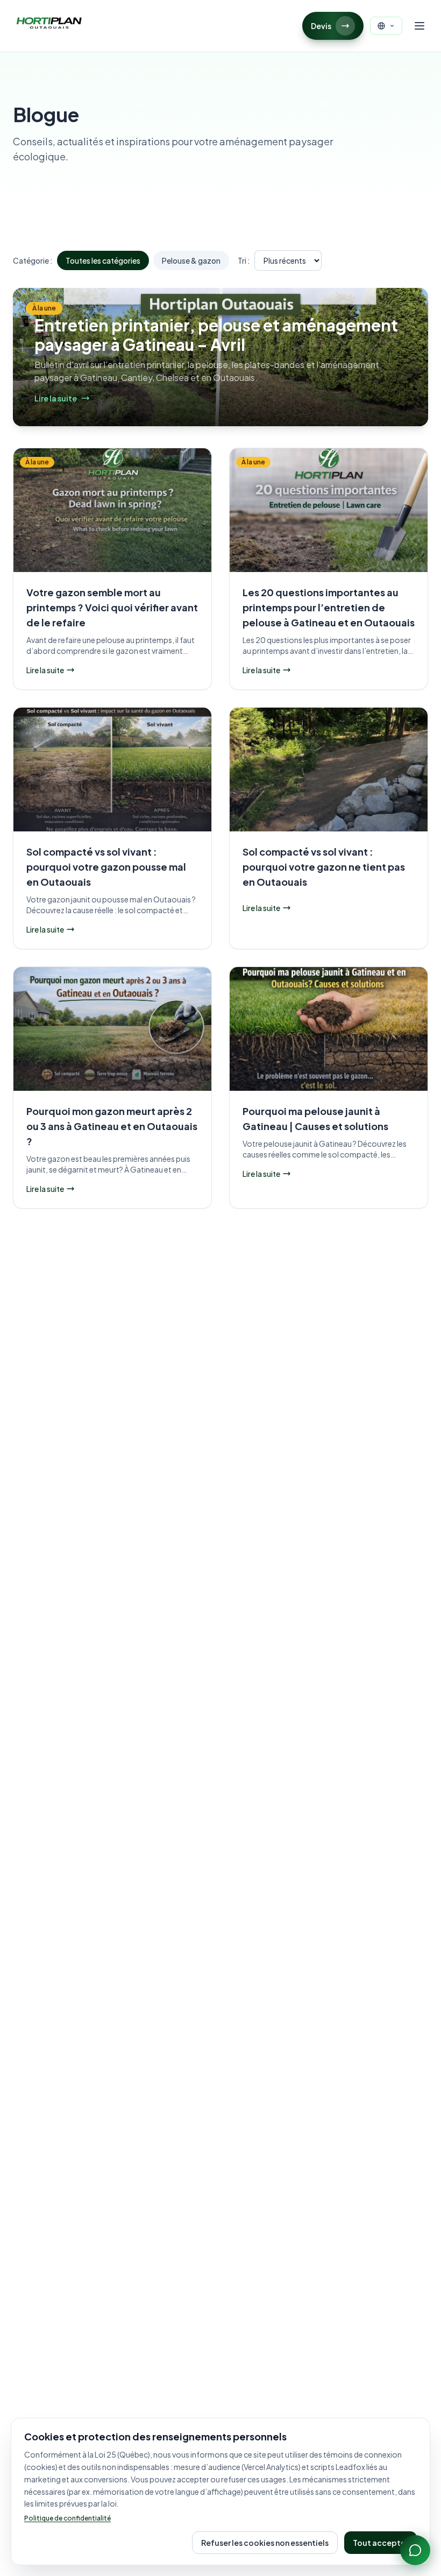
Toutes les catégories (103, 260)
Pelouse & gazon (191, 260)
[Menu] (419, 26)
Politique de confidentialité (67, 2518)
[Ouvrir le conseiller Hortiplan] (415, 2550)
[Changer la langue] (386, 26)
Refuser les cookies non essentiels (265, 2543)
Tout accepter (380, 2543)
